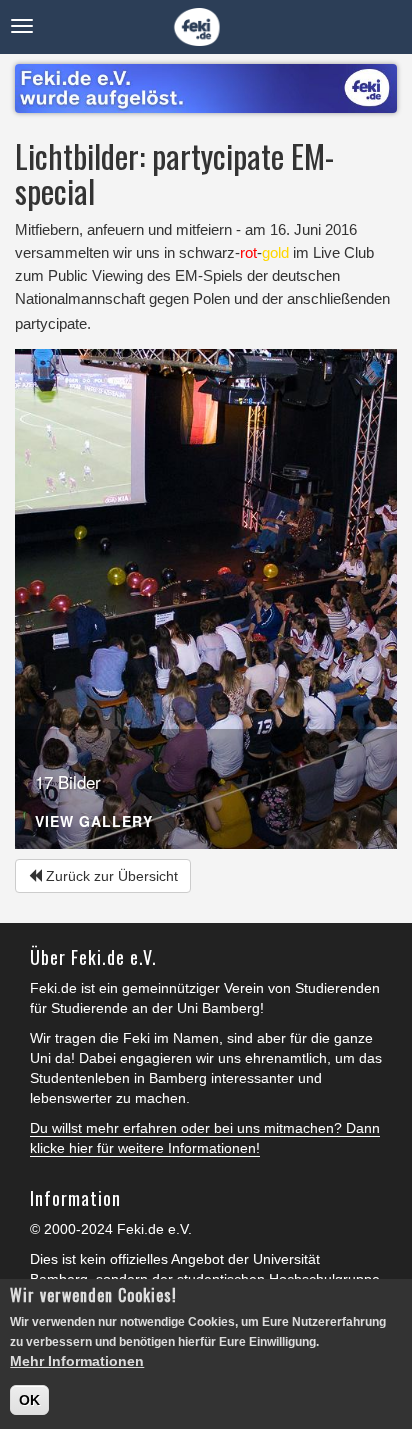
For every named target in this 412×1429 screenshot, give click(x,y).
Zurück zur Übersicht (110, 876)
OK (29, 1400)
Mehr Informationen (77, 1361)
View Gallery (94, 822)
